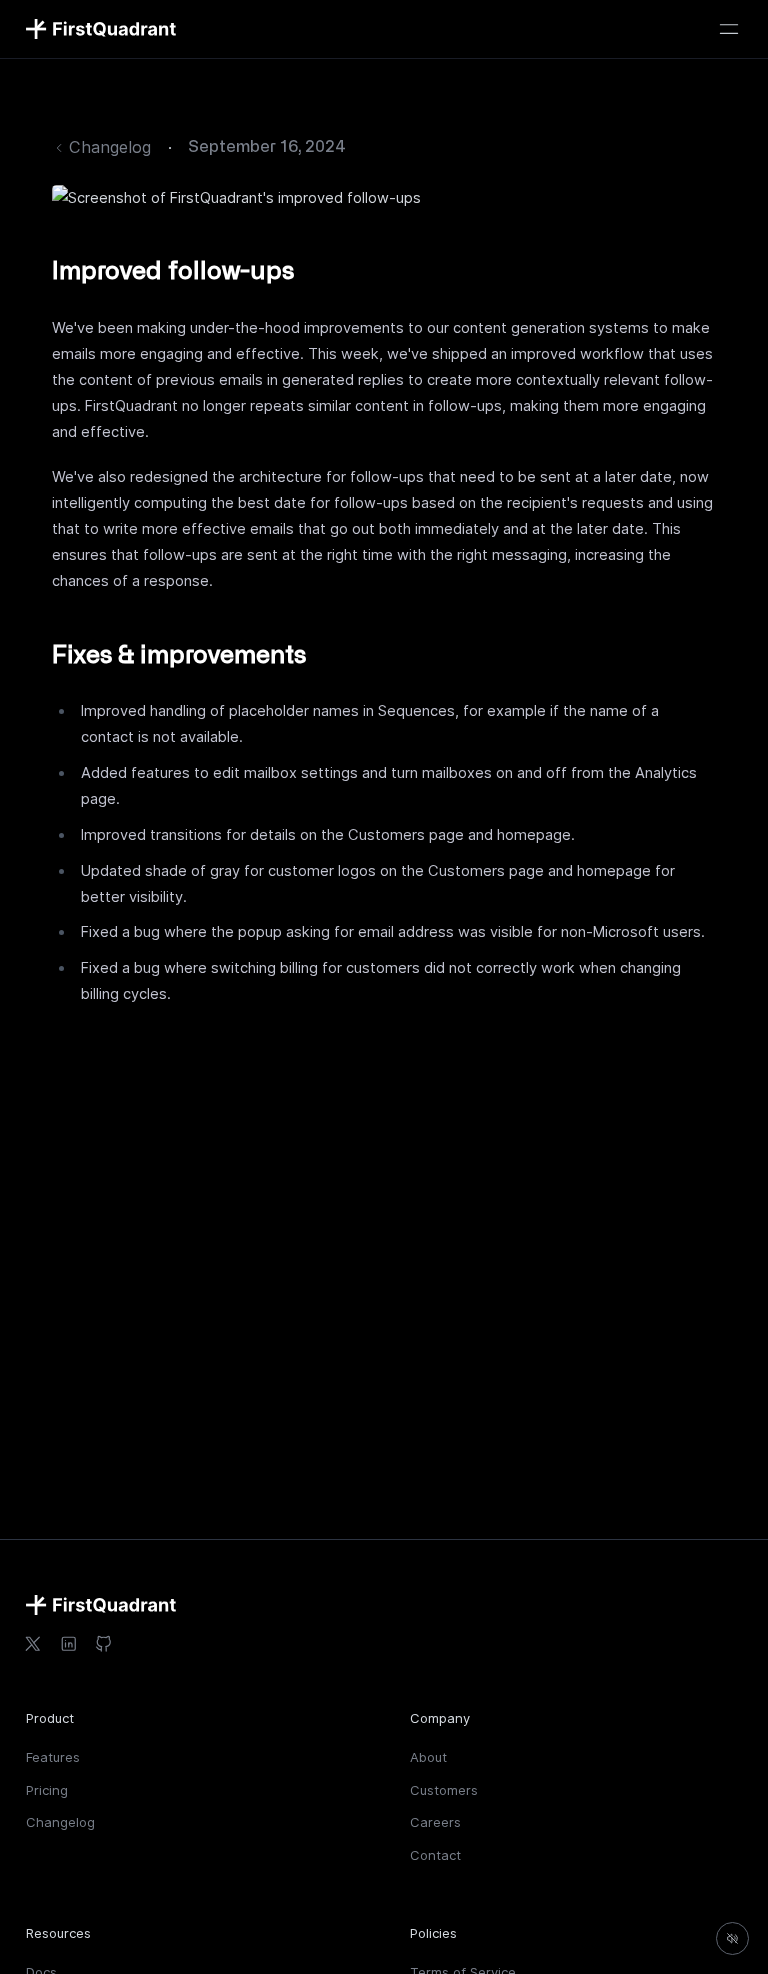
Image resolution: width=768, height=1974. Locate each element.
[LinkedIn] (68, 1644)
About (428, 1757)
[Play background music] (732, 1938)
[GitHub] (104, 1644)
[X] (33, 1644)
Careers (435, 1822)
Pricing (47, 1790)
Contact (435, 1855)
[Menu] (729, 29)
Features (53, 1757)
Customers (444, 1790)
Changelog (60, 1822)
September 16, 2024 (267, 147)
